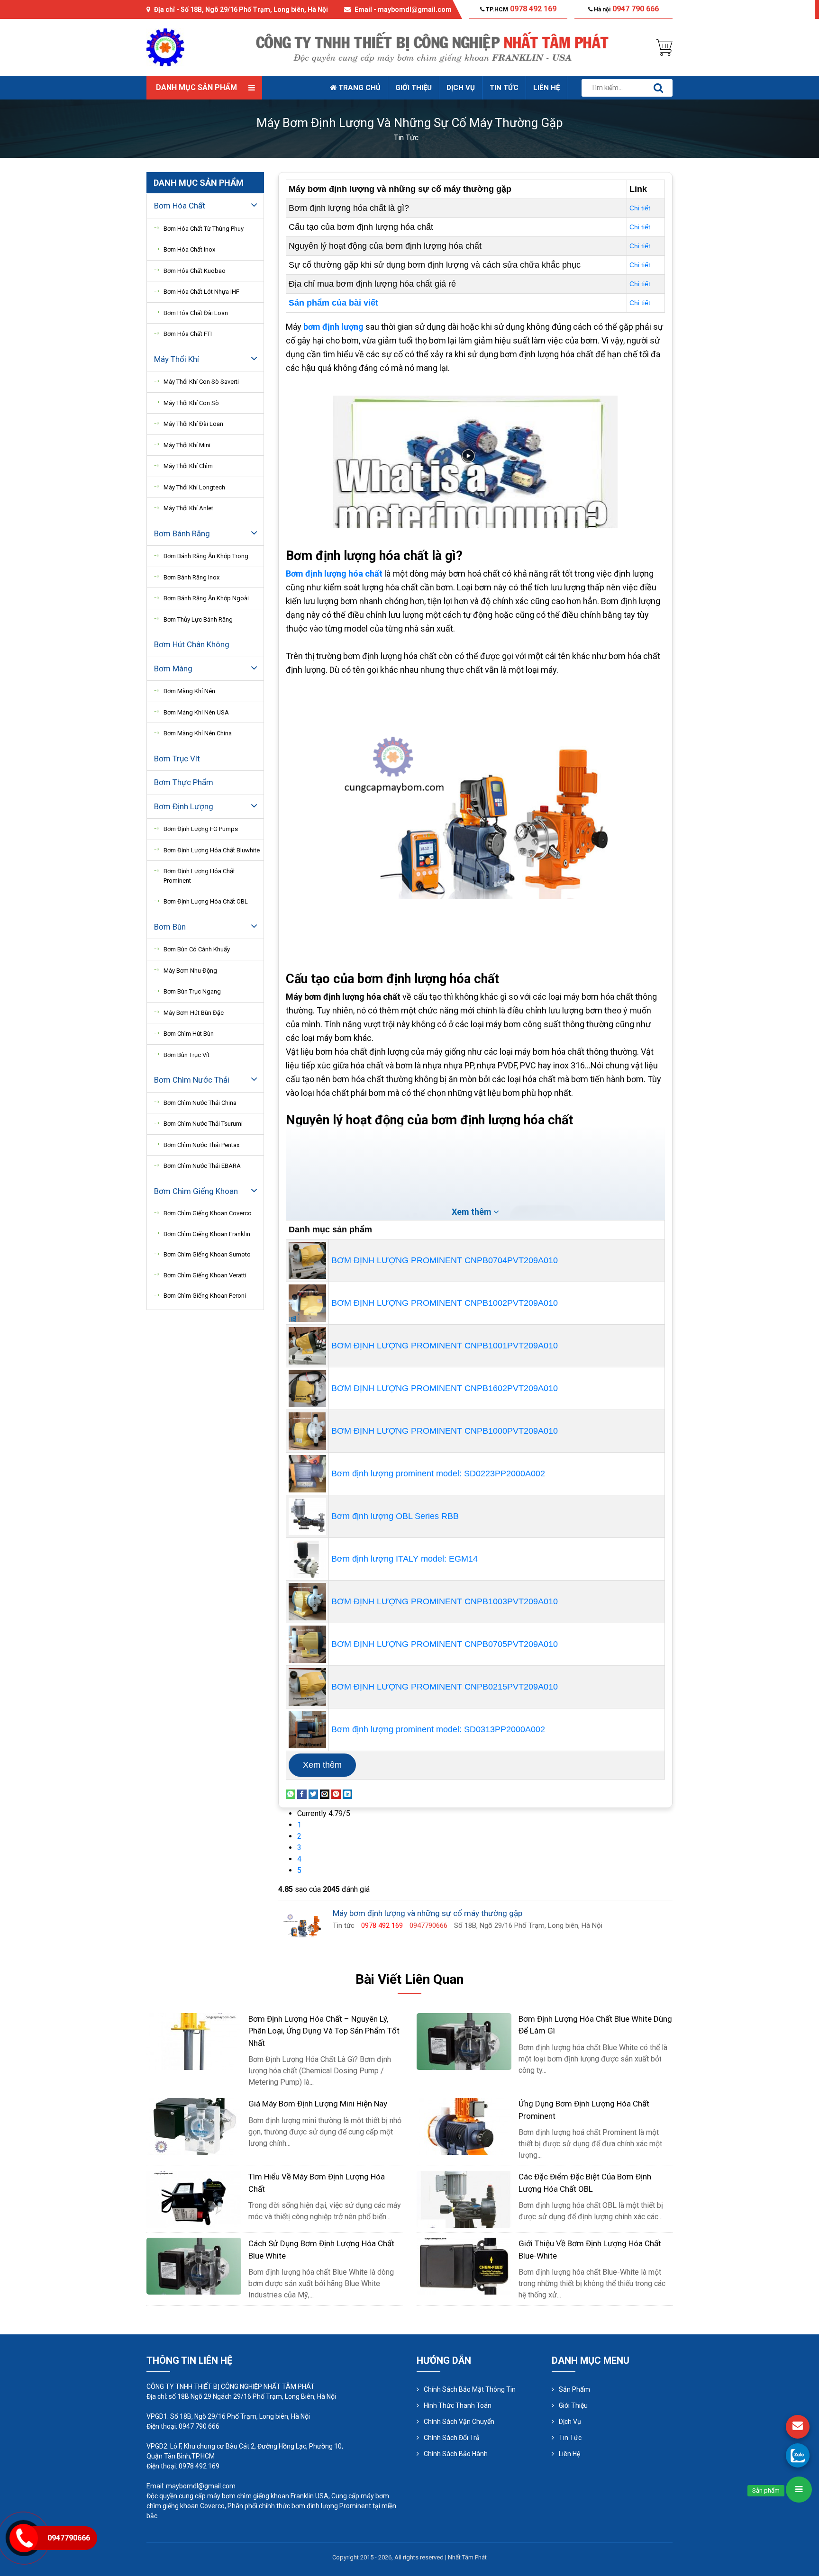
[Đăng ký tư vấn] (798, 2427)
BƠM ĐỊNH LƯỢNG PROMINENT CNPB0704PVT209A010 (445, 1260)
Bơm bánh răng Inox (191, 577)
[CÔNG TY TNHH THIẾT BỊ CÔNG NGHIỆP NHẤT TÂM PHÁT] (165, 47)
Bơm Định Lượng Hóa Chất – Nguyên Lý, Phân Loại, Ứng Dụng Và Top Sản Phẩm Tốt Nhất (324, 2031)
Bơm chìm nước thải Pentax (201, 1145)
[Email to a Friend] (325, 1794)
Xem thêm (322, 1765)
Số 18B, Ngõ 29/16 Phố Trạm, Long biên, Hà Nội (254, 9)
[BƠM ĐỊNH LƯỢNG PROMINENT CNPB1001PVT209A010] (307, 1345)
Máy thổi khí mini (187, 445)
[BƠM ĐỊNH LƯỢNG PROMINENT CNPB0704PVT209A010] (307, 1260)
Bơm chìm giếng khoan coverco (208, 1213)
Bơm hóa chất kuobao (195, 271)
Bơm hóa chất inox (189, 249)
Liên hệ (546, 88)
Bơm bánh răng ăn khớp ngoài (206, 598)
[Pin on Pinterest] (336, 1794)
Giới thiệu (414, 88)
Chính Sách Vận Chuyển (459, 2422)
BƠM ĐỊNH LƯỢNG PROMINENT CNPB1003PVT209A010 (445, 1601)
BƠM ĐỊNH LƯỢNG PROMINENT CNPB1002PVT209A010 (445, 1303)
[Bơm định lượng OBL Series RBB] (307, 1516)
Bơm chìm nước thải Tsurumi (203, 1124)
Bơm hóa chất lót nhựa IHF (201, 292)
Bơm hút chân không (192, 644)
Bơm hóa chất (180, 206)
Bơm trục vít (177, 759)
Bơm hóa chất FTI (188, 334)
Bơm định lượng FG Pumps (201, 829)
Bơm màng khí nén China (198, 733)
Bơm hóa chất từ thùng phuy (204, 229)
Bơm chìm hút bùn (189, 1034)
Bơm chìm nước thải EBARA (202, 1166)
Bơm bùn (170, 927)
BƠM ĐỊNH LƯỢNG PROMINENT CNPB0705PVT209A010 (445, 1644)
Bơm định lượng (184, 806)
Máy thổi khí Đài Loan (193, 424)
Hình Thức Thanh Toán (458, 2405)
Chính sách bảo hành (456, 2454)
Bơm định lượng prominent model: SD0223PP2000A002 (438, 1473)
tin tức (406, 138)
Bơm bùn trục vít (187, 1055)
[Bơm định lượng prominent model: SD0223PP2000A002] (307, 1473)
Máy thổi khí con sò (191, 403)
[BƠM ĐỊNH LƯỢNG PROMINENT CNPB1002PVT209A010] (307, 1302)
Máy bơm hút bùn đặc (194, 1013)
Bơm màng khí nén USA (196, 712)
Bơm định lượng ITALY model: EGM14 (405, 1559)
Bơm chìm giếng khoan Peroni (205, 1296)
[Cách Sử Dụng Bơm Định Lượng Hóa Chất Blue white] (194, 2266)
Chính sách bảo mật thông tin (470, 2389)
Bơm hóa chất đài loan (196, 313)
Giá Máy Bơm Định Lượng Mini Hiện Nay (318, 2104)
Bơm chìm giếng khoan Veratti (205, 1275)
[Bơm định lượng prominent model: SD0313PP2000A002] (307, 1729)
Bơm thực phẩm (184, 782)
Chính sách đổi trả (452, 2438)
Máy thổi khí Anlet (188, 508)
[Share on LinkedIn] (347, 1794)
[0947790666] (798, 2455)
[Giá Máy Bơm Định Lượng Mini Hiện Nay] (194, 2126)
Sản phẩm (574, 2389)
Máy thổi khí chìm (188, 466)
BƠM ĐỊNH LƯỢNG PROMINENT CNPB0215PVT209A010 (445, 1687)
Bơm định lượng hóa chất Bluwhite (212, 850)
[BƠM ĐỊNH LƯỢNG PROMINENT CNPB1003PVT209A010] (307, 1601)
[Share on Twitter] (313, 1794)
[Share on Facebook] (302, 1794)
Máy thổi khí (177, 359)
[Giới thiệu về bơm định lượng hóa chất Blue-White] (464, 2266)
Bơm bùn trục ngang (192, 991)
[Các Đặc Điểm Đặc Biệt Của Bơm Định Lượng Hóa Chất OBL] (464, 2199)
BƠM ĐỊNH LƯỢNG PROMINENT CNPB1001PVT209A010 (445, 1346)
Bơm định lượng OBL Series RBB (395, 1516)
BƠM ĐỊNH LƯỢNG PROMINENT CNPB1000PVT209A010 (445, 1431)
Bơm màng (173, 669)
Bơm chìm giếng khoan (196, 1191)
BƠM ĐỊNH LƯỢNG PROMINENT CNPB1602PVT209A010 (445, 1388)
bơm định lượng (334, 327)
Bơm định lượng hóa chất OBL (206, 901)
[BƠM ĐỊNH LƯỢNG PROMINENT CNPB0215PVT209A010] (307, 1686)
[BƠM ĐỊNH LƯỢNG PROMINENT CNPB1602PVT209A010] (307, 1388)
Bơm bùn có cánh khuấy (197, 949)
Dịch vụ (461, 88)
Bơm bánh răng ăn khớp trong (206, 556)
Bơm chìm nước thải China (200, 1103)
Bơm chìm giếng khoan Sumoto (207, 1254)
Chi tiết (640, 208)
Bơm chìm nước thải (192, 1080)
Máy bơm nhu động (190, 971)
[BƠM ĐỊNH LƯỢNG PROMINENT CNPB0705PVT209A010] (307, 1644)
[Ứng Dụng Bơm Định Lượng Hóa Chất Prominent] (464, 2126)
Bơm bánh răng (182, 533)
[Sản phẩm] (799, 2490)
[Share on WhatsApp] (291, 1794)
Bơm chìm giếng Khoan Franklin (207, 1234)
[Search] (658, 88)
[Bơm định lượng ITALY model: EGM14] (307, 1558)
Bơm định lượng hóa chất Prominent (199, 876)
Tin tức (504, 88)
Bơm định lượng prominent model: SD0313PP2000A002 (438, 1729)
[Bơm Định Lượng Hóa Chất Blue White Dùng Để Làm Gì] (464, 2041)
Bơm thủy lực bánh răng (198, 619)
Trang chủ (359, 88)
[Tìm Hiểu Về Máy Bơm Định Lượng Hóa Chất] (194, 2199)
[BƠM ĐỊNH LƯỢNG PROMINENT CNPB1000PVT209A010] (307, 1430)
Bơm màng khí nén (189, 691)
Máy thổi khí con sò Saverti (201, 382)
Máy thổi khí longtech (194, 487)
